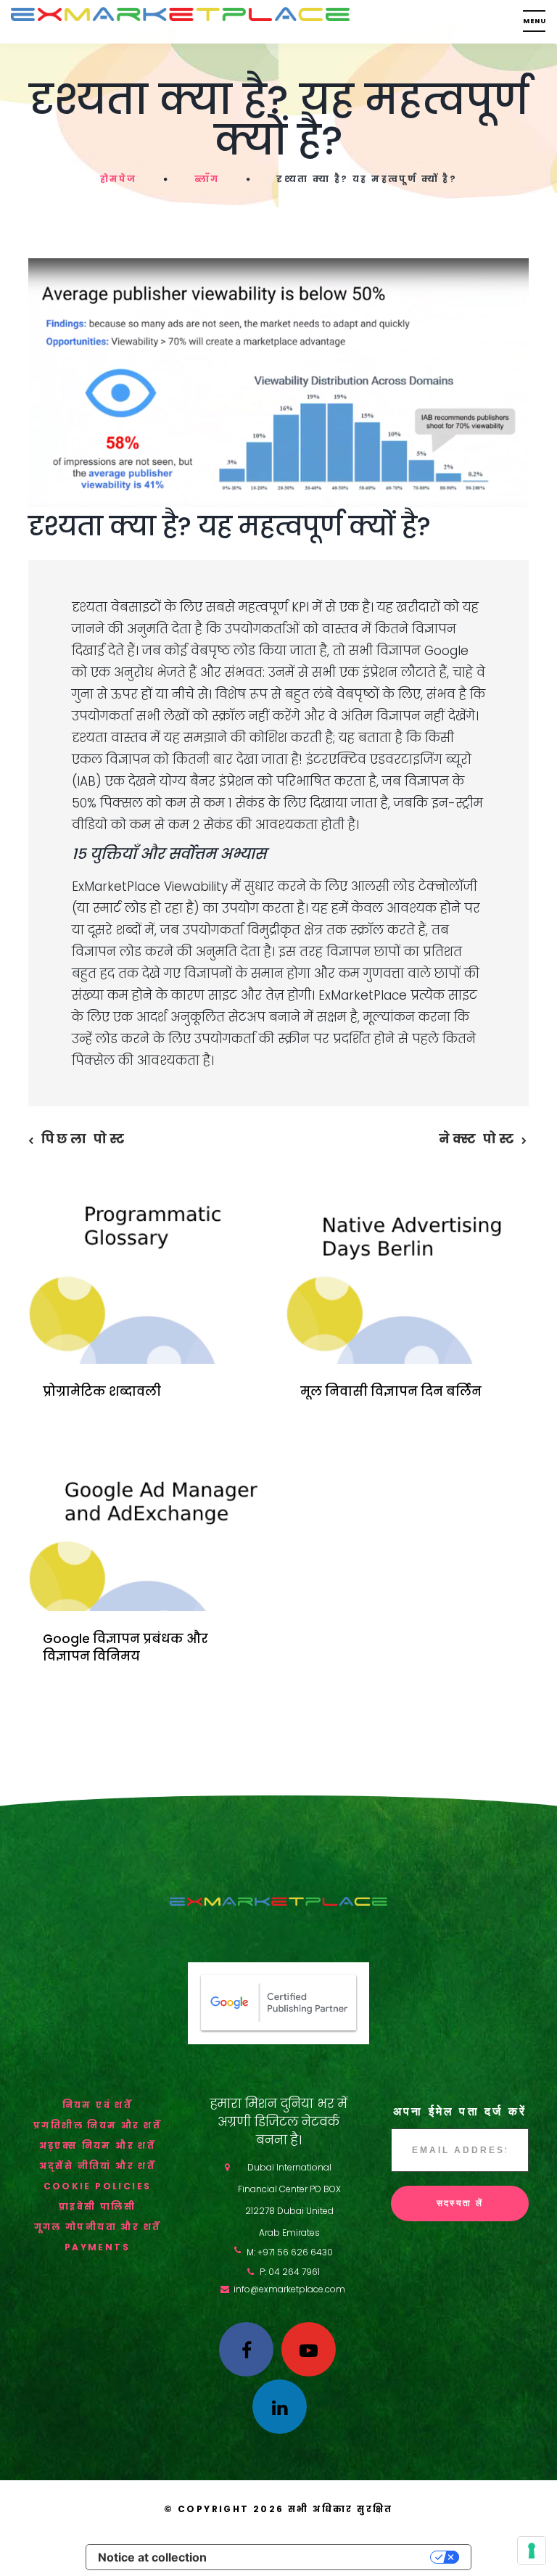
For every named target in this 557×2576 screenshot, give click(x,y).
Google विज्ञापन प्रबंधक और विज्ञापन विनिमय (125, 1647)
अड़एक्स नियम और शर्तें (98, 2145)
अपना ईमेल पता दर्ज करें (460, 2111)
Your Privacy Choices (326, 2557)
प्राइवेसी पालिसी (97, 2206)
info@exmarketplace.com (289, 2289)
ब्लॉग (207, 179)
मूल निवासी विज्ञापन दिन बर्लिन (391, 1391)
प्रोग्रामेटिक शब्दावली (102, 1391)
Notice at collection (152, 2557)
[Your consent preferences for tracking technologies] (532, 2551)
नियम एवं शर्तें (98, 2105)
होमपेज (118, 179)
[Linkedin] (280, 2407)
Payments (97, 2247)
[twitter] (309, 2349)
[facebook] (246, 2349)
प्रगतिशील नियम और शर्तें (97, 2125)
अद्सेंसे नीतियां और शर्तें (98, 2166)
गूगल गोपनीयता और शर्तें (98, 2227)
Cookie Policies (98, 2186)
